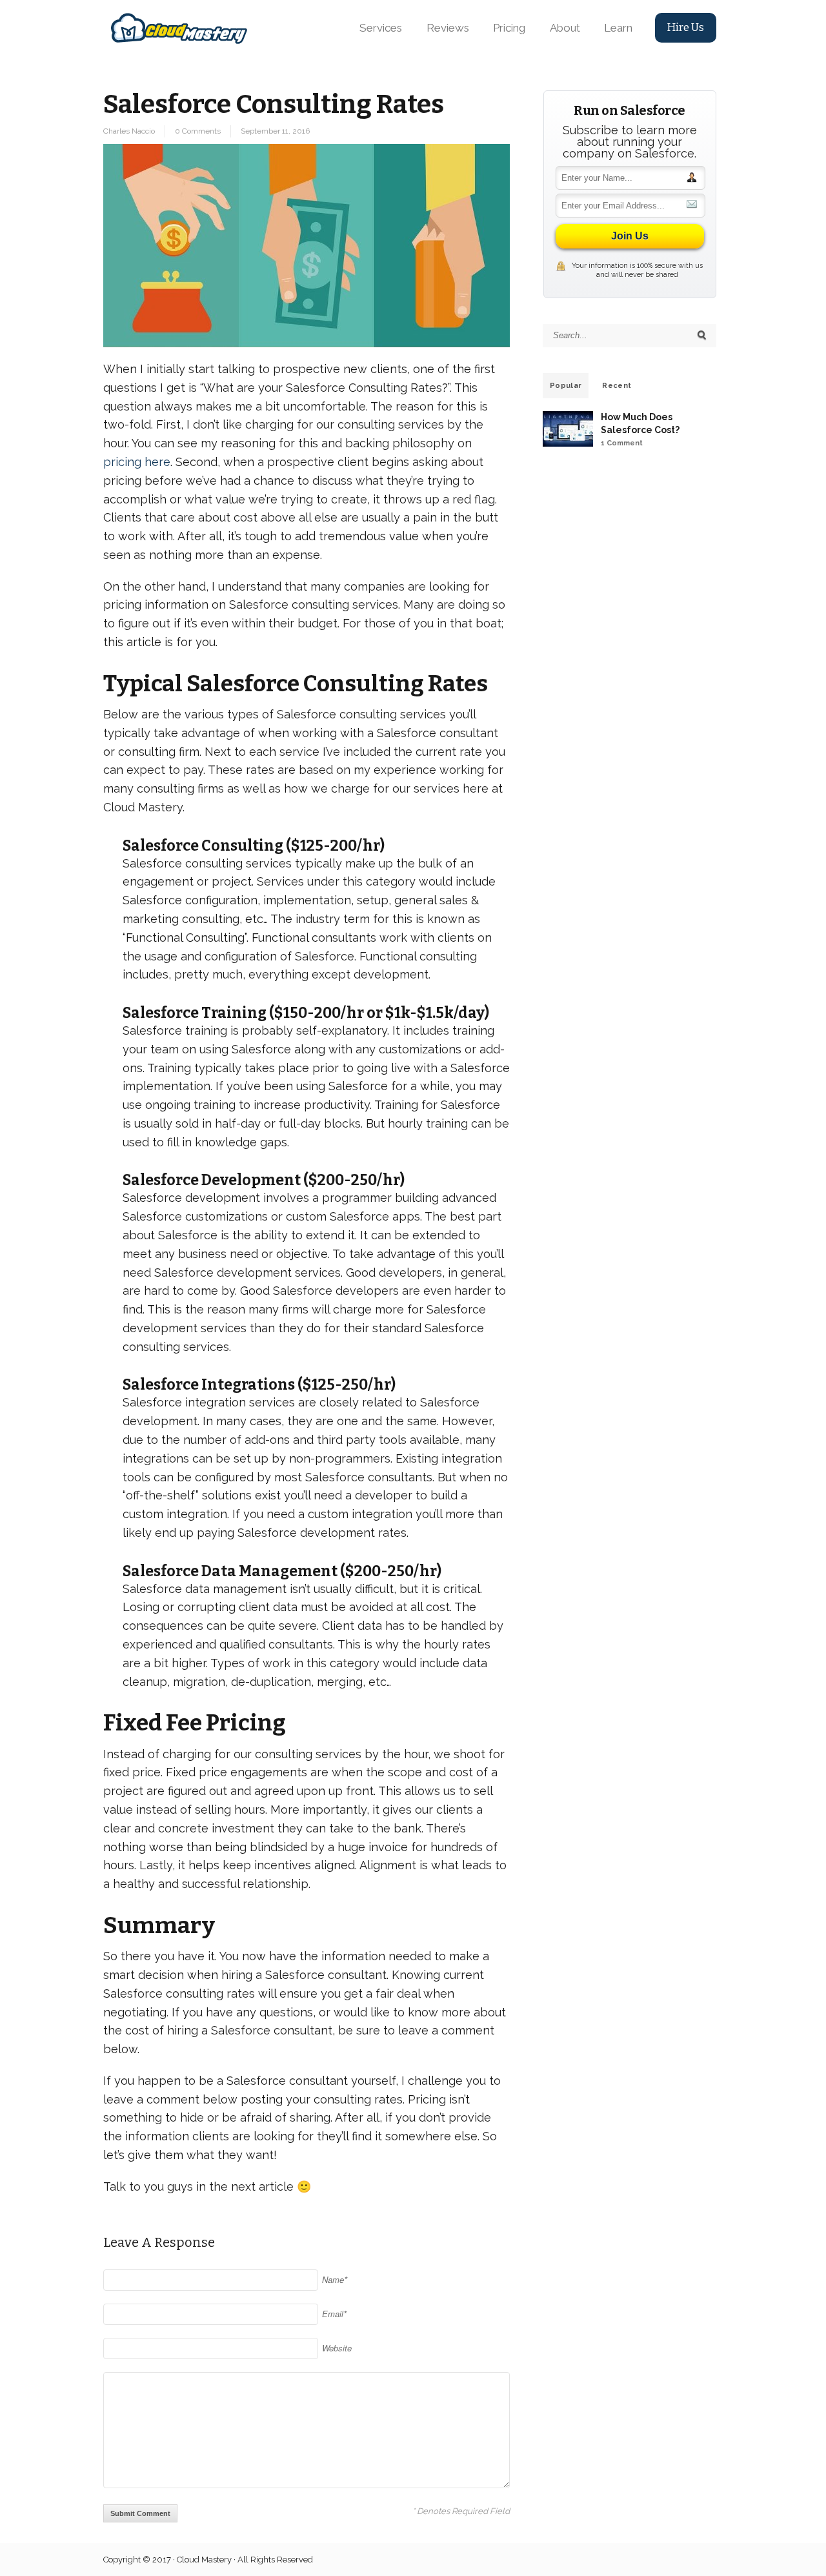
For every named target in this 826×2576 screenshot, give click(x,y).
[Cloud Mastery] (179, 27)
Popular (566, 386)
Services (381, 28)
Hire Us (685, 27)
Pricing (509, 28)
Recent (617, 386)
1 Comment (622, 443)
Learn (618, 28)
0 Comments (198, 131)
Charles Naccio (129, 131)
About (565, 28)
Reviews (448, 28)
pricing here (137, 462)
